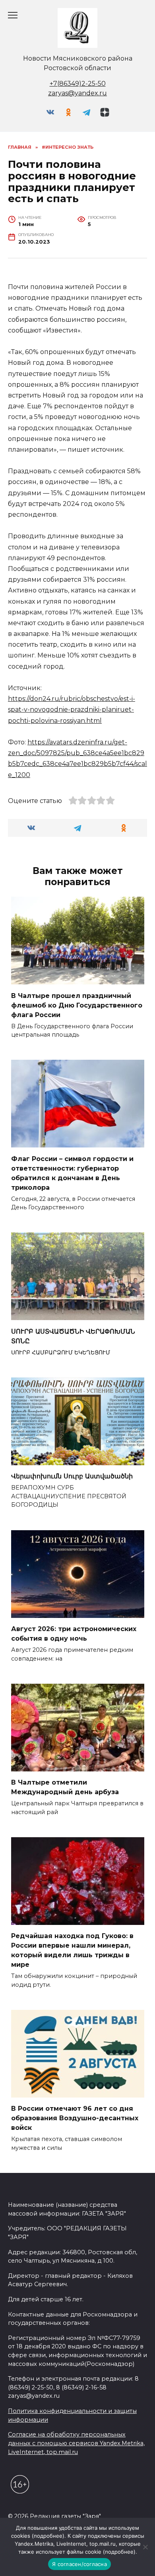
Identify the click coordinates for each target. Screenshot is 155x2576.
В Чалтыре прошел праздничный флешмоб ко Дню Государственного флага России (77, 1005)
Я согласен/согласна (79, 2564)
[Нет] (145, 2547)
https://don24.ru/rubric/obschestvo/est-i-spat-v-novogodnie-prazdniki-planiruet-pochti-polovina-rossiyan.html (72, 709)
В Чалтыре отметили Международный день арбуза (65, 1787)
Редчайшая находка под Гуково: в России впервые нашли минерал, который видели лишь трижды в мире (72, 1950)
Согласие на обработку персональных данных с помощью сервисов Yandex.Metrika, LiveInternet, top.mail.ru (76, 2443)
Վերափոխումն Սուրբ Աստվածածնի (72, 1476)
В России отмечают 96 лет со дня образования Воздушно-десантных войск (75, 2118)
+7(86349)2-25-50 (78, 84)
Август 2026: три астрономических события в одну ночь (74, 1634)
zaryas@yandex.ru (77, 93)
